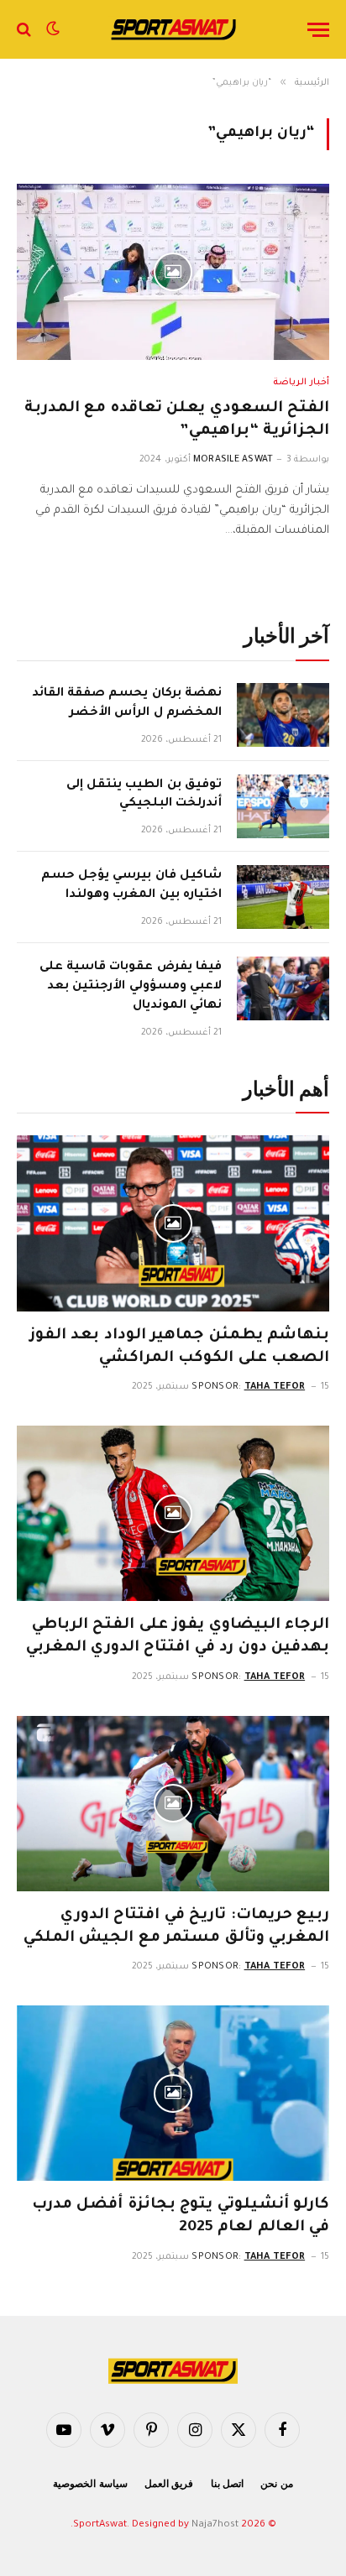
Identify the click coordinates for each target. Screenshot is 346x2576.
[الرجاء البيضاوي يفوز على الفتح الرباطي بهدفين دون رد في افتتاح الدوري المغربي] (173, 1513)
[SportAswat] (173, 29)
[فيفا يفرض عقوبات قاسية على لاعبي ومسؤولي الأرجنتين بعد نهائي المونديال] (283, 988)
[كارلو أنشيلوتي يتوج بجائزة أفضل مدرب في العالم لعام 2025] (173, 2093)
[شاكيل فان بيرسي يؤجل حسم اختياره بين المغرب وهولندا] (283, 897)
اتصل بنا (228, 2484)
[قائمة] (318, 30)
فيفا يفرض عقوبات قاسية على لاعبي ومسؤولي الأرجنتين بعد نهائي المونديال (131, 987)
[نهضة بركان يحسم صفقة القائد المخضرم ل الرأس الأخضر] (283, 715)
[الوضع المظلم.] (53, 29)
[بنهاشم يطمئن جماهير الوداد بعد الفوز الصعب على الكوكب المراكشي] (173, 1223)
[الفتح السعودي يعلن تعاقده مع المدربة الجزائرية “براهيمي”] (173, 271)
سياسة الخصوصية (90, 2484)
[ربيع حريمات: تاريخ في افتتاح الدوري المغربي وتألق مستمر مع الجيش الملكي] (173, 1804)
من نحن (277, 2484)
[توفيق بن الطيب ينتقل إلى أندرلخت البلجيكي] (283, 806)
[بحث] (26, 30)
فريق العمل (169, 2484)
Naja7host (215, 2525)
